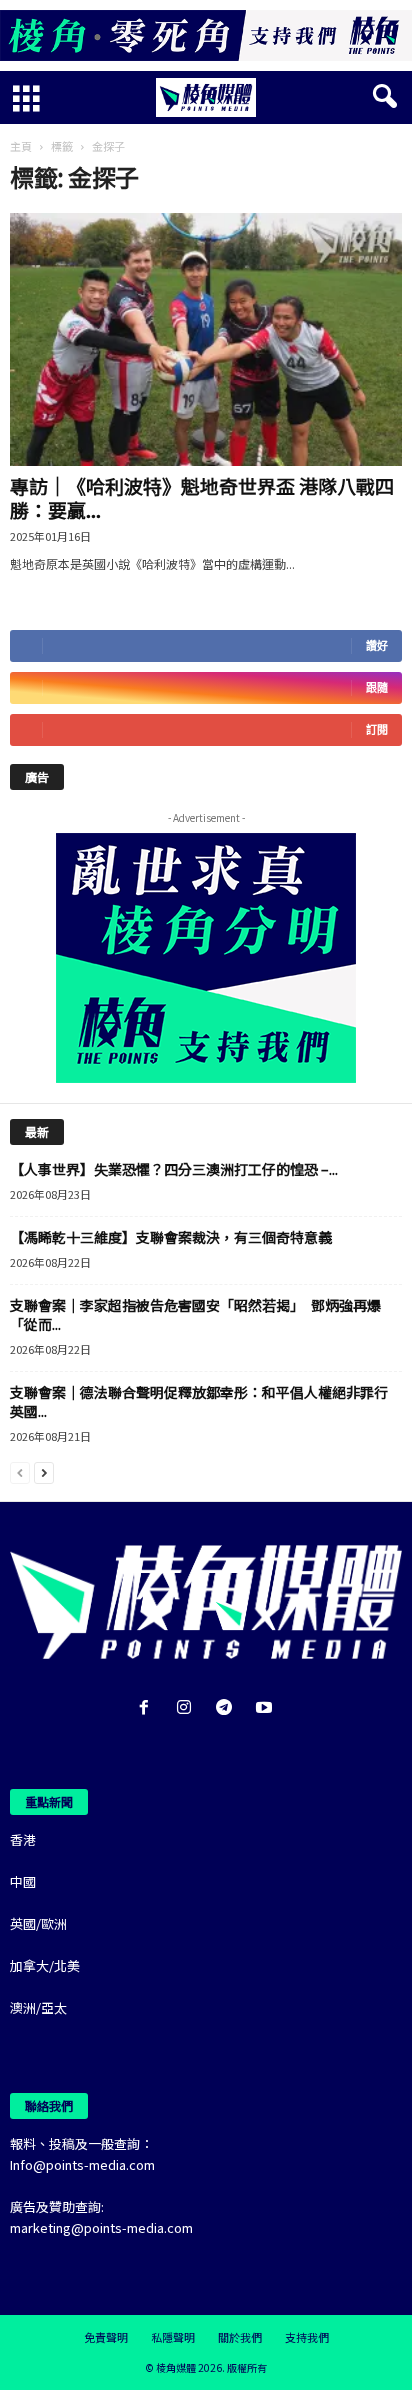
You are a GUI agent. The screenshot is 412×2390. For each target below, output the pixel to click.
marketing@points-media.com (101, 2227)
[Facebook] (148, 1708)
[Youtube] (266, 1708)
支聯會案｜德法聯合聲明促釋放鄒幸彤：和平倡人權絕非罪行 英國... (206, 1401)
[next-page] (44, 1471)
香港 (23, 1839)
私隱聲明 (173, 2337)
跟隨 (377, 687)
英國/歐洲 (38, 1923)
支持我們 (307, 2337)
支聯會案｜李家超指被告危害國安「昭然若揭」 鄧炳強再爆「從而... (195, 1314)
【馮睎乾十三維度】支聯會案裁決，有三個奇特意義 (171, 1237)
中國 (23, 1881)
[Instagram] (188, 1708)
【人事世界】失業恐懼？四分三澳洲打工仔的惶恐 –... (174, 1169)
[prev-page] (20, 1471)
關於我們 (240, 2337)
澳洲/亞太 (38, 2007)
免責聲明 (106, 2337)
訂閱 (377, 729)
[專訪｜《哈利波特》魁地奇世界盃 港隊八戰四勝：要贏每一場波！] (206, 339)
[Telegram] (228, 1708)
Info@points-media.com (82, 2164)
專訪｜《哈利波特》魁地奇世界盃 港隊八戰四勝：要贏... (202, 497)
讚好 (377, 645)
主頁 (21, 146)
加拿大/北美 (45, 1965)
